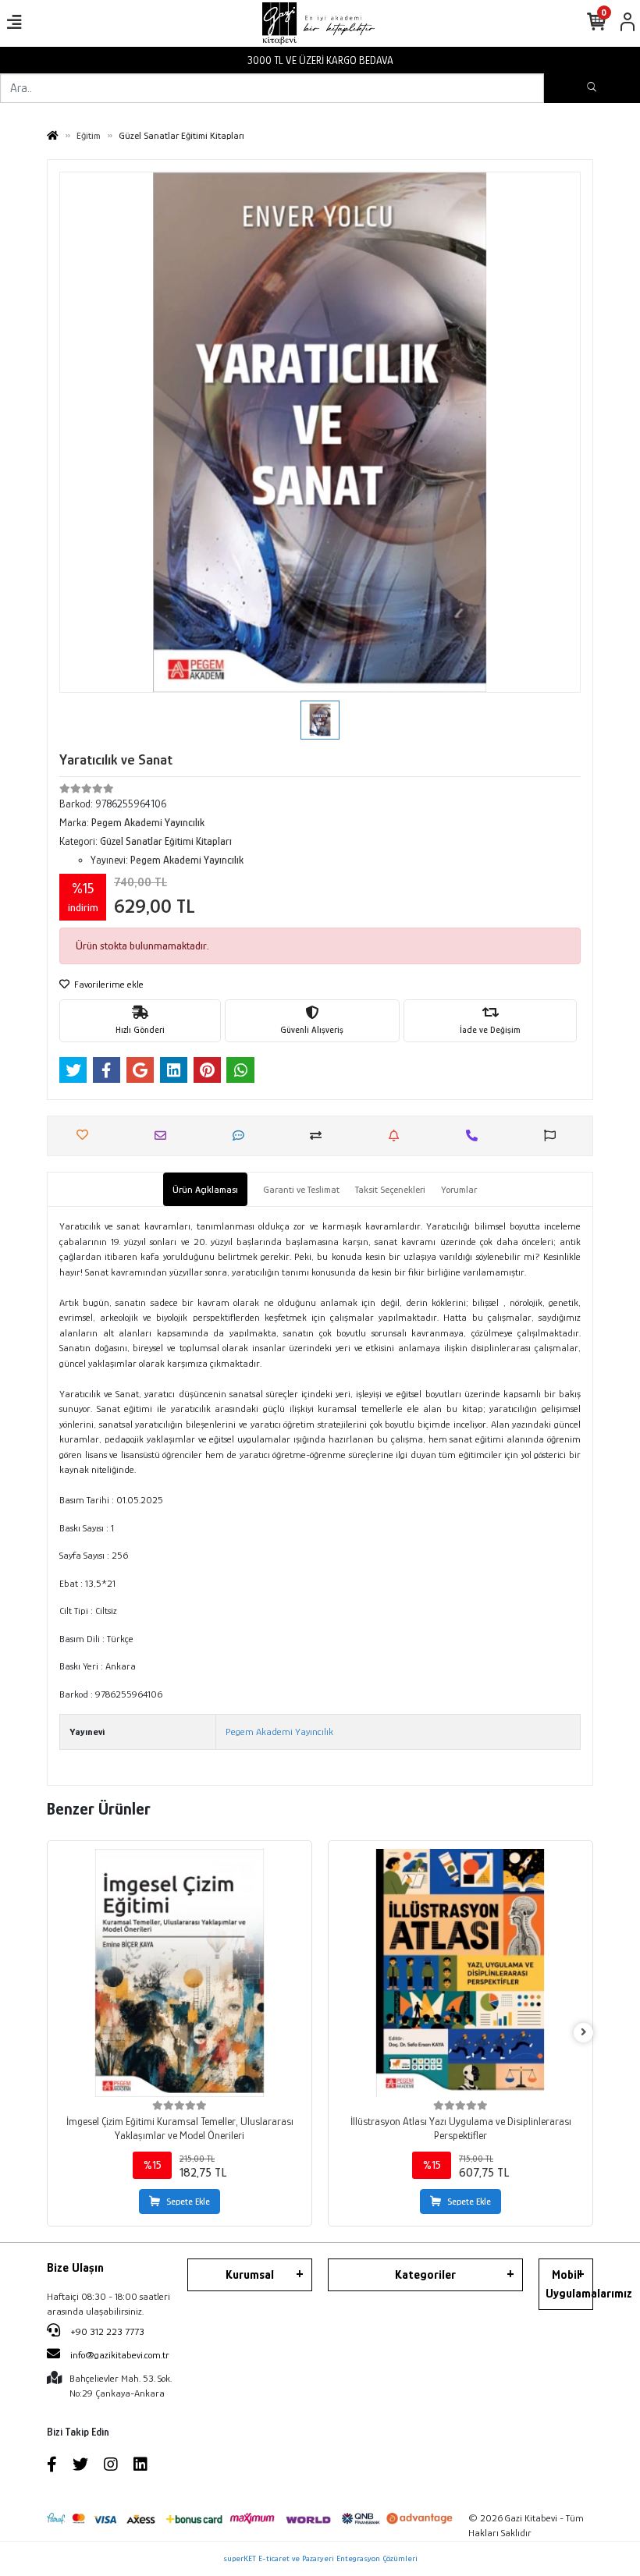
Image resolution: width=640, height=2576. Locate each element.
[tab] (205, 1190)
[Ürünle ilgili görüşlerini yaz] (242, 1135)
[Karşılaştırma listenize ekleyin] (320, 1135)
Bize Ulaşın (75, 2268)
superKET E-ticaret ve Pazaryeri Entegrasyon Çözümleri (320, 2558)
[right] (584, 2033)
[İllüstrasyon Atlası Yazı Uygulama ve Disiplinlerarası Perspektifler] (460, 1973)
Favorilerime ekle (108, 984)
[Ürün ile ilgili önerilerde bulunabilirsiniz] (554, 1135)
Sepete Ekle (188, 2202)
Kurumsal (250, 2275)
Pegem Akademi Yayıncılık (279, 1732)
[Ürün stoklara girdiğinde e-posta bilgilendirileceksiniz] (398, 1135)
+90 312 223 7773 (106, 2331)
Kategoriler (425, 2275)
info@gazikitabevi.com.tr (120, 2355)
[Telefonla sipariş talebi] (476, 1135)
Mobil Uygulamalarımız (569, 2284)
